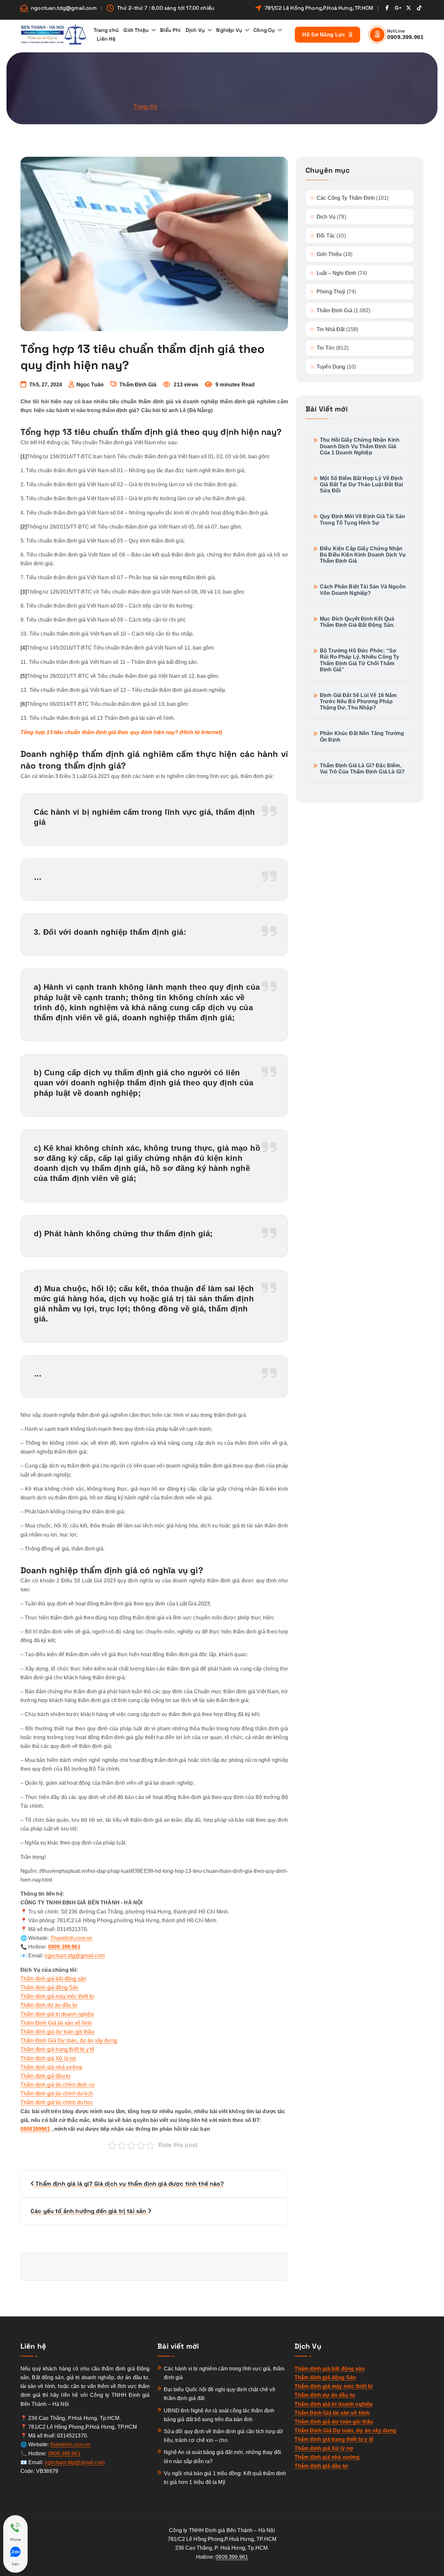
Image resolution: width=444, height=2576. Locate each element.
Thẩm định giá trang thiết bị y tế (57, 2049)
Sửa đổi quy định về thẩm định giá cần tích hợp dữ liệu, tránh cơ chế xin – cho (223, 2436)
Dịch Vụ (195, 30)
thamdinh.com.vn (70, 2444)
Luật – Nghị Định (337, 273)
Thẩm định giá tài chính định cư (58, 2085)
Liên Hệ (106, 39)
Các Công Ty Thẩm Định (346, 198)
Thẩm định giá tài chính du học (57, 2102)
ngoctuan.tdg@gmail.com (64, 8)
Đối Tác (326, 236)
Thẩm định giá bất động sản (53, 1979)
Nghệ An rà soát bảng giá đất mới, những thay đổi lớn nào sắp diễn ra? (222, 2457)
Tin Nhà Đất (331, 329)
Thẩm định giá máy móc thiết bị (57, 1996)
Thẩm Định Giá (138, 385)
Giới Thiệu (136, 30)
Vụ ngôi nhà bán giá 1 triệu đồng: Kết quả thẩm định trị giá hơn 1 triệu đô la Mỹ (225, 2478)
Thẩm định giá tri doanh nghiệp (57, 2014)
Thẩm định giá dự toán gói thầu (57, 2032)
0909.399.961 (405, 37)
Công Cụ (264, 30)
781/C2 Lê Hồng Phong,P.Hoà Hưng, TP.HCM (319, 8)
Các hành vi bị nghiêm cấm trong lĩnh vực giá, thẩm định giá (224, 2373)
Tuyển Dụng (331, 367)
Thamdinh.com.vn (71, 1938)
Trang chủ (106, 30)
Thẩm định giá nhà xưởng (51, 2067)
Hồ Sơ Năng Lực (325, 35)
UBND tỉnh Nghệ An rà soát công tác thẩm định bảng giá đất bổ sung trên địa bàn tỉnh (219, 2415)
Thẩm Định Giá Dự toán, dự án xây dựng (69, 2040)
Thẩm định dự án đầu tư (49, 2005)
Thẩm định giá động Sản (50, 1987)
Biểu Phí (170, 30)
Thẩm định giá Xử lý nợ (48, 2058)
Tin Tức (326, 348)
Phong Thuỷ (331, 292)
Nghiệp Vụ (229, 30)
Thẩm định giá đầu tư (46, 2076)
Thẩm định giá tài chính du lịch (57, 2093)
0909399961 (35, 2129)
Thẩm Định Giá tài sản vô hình (56, 2023)
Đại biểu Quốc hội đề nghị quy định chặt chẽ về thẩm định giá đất (219, 2394)
